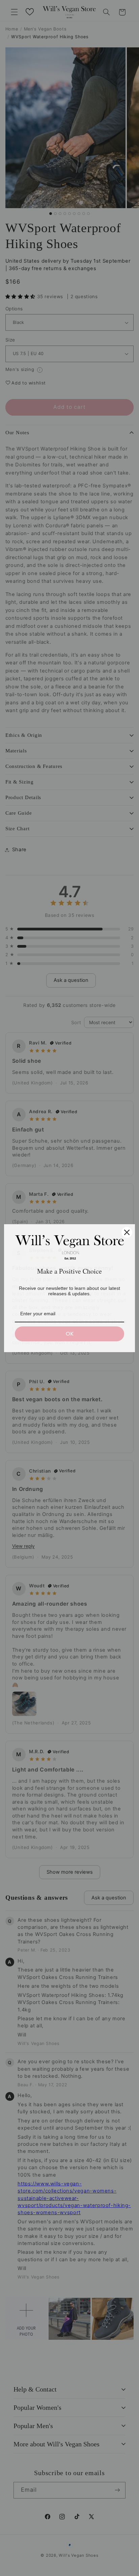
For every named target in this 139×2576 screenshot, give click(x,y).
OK (70, 1334)
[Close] (127, 1232)
